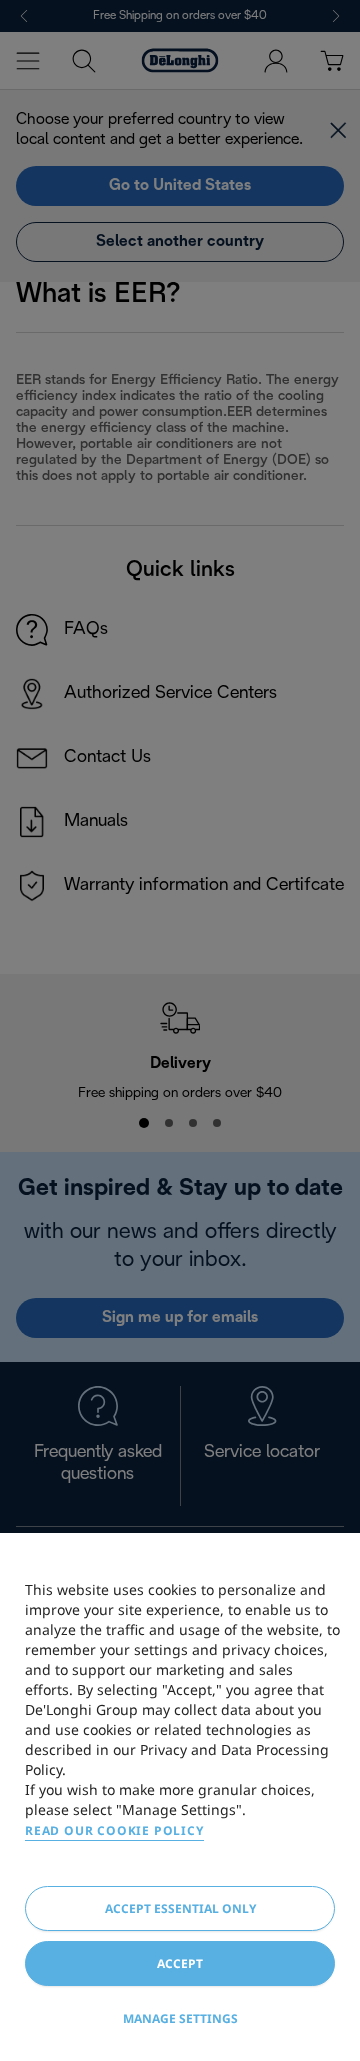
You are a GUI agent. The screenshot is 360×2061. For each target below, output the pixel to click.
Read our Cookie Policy (114, 1830)
